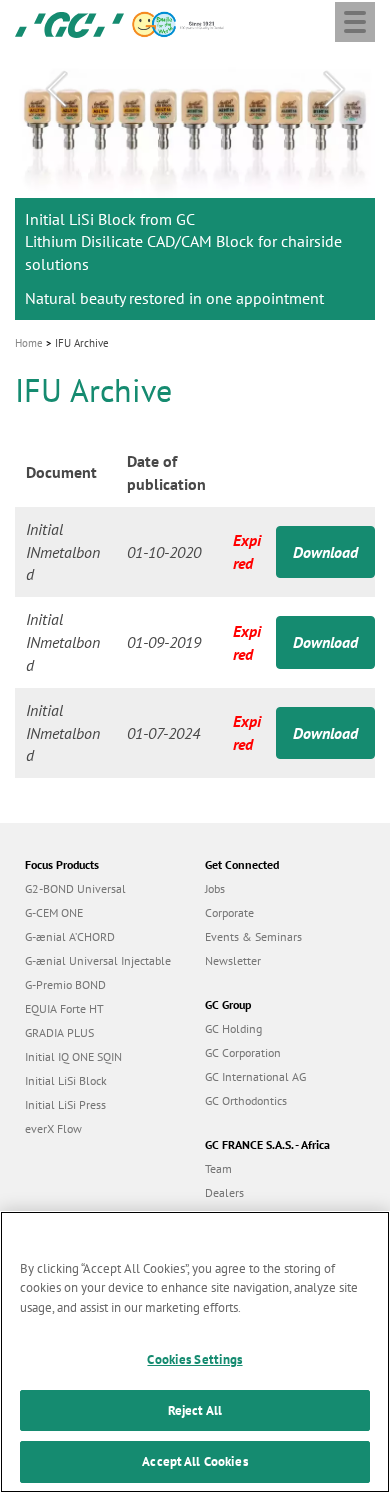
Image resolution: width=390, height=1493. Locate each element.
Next (334, 90)
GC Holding (233, 1028)
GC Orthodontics (246, 1100)
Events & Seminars (253, 936)
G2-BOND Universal (75, 888)
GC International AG (255, 1076)
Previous (56, 90)
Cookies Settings (194, 1359)
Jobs (215, 888)
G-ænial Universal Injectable (98, 960)
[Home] (69, 23)
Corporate (229, 912)
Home (29, 343)
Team (218, 1168)
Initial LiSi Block (66, 1080)
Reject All (195, 1410)
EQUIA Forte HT (64, 1008)
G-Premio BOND (65, 984)
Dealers (224, 1192)
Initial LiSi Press (65, 1104)
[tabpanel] (195, 185)
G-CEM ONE (54, 912)
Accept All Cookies (194, 1461)
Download (325, 552)
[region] (195, 1352)
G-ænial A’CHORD (70, 936)
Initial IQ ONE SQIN (73, 1056)
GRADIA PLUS (59, 1032)
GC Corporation (243, 1052)
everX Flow (53, 1128)
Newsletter (233, 960)
